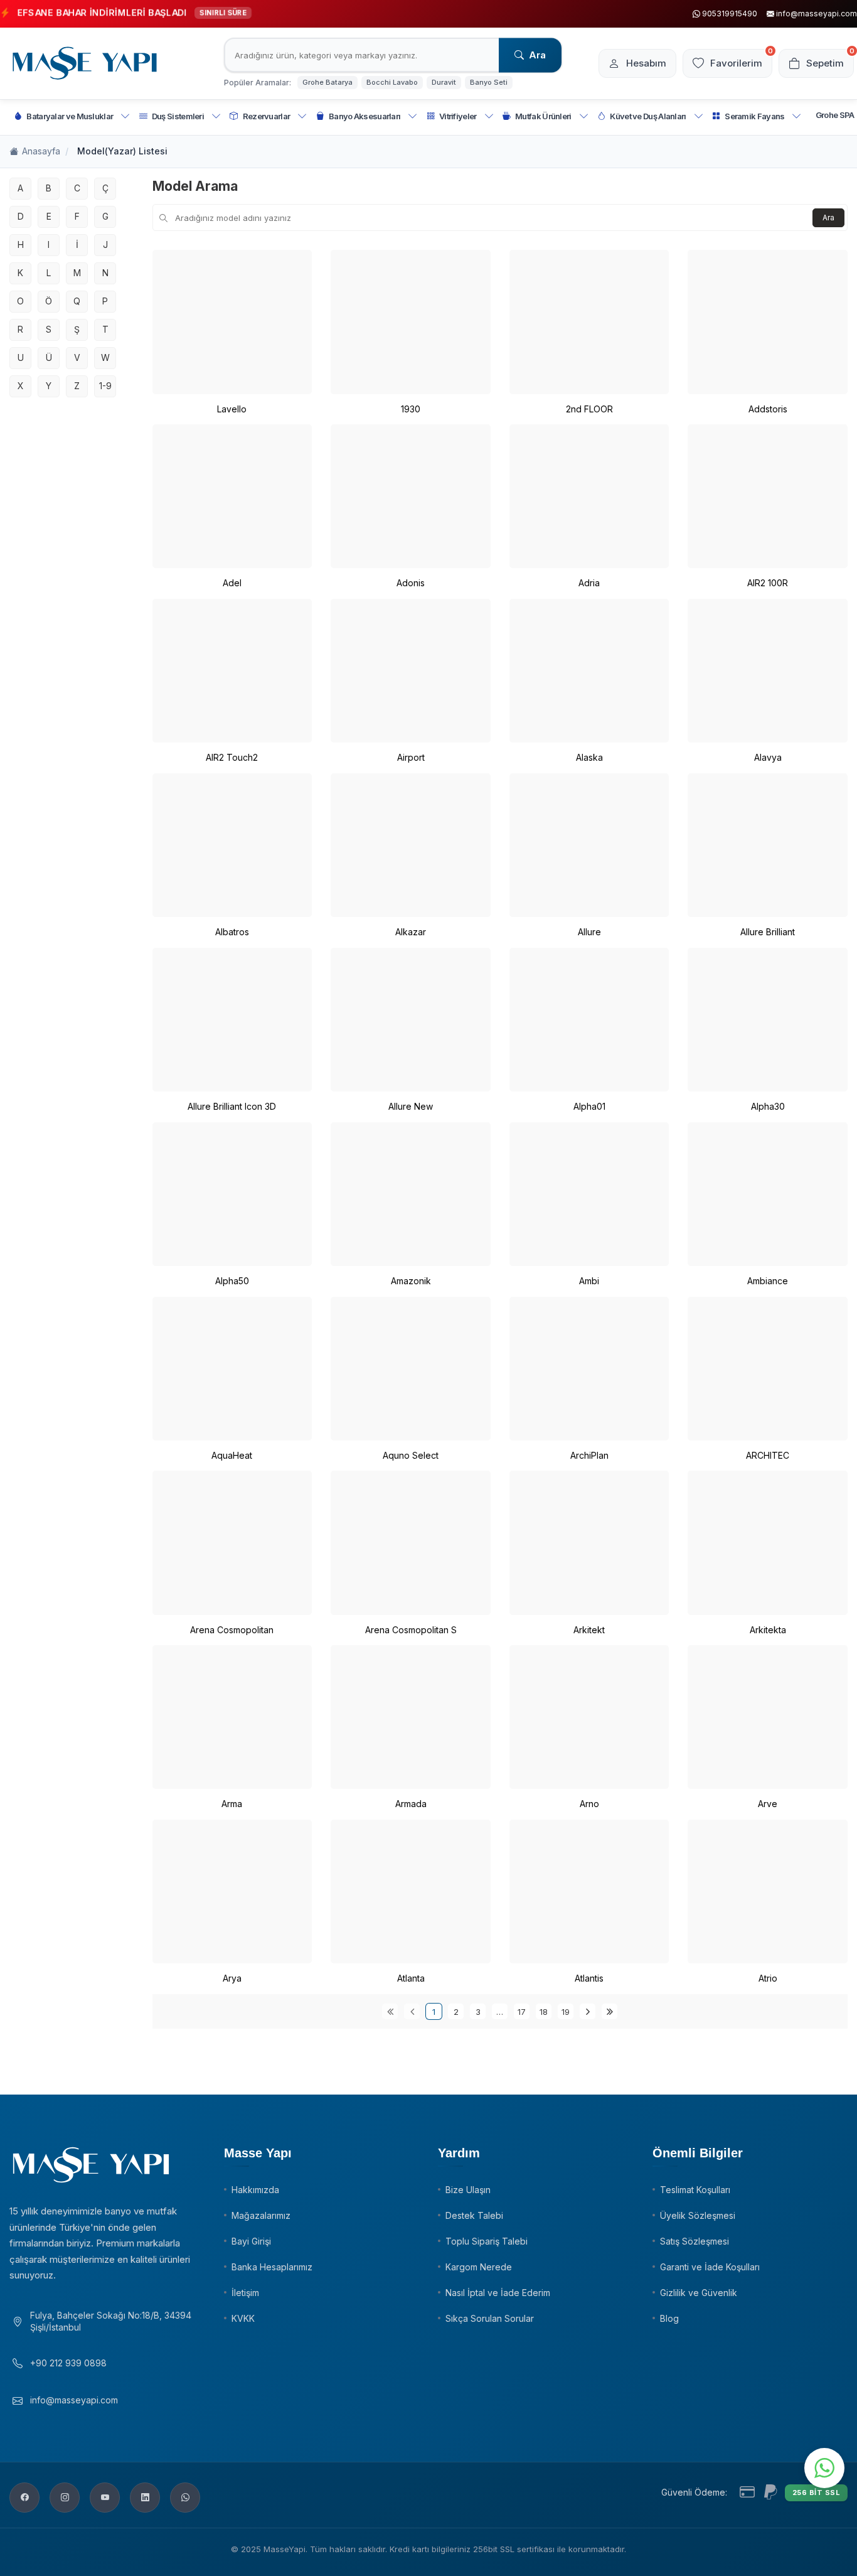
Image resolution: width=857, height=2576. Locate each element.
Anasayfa (41, 151)
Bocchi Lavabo (392, 82)
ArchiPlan (589, 1455)
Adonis (411, 583)
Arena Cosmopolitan (232, 1630)
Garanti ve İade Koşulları (710, 2267)
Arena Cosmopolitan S (411, 1630)
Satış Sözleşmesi (695, 2241)
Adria (589, 583)
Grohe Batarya (327, 82)
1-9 (105, 386)
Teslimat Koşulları (695, 2190)
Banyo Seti (489, 82)
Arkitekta (768, 1630)
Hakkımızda (255, 2190)
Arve (768, 1804)
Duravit (444, 82)
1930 (411, 409)
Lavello (232, 409)
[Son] (609, 2011)
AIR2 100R (768, 583)
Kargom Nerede (479, 2267)
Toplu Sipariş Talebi (487, 2241)
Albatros (232, 932)
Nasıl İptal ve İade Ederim (498, 2293)
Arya (232, 1978)
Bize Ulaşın (468, 2190)
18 (544, 2012)
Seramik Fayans (754, 116)
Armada (411, 1804)
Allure (589, 932)
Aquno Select (411, 1455)
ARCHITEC (768, 1455)
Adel (232, 583)
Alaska (589, 757)
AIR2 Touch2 (232, 757)
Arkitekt (589, 1630)
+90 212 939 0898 (68, 2363)
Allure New (411, 1106)
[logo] (85, 63)
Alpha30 (768, 1106)
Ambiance (768, 1281)
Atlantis (589, 1978)
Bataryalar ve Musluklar (70, 116)
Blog (669, 2318)
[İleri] (588, 2011)
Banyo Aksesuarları (365, 116)
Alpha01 (589, 1106)
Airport (411, 757)
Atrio (768, 1978)
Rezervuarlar (267, 116)
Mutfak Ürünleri (543, 116)
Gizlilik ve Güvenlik (699, 2293)
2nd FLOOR (589, 409)
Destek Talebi (474, 2215)
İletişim (245, 2293)
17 (522, 2012)
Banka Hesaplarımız (272, 2267)
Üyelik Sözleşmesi (698, 2215)
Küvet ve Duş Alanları (648, 116)
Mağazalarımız (261, 2215)
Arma (232, 1804)
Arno (589, 1804)
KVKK (243, 2318)
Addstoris (768, 409)
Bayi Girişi (251, 2241)
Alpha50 (232, 1281)
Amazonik (411, 1281)
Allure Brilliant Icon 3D (232, 1106)
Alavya (768, 757)
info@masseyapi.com (74, 2400)
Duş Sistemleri (178, 116)
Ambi (589, 1281)
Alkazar (411, 932)
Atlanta (411, 1978)
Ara (537, 55)
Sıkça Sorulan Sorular (490, 2318)
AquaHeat (232, 1455)
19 (566, 2012)
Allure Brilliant (768, 932)
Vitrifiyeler (458, 116)
